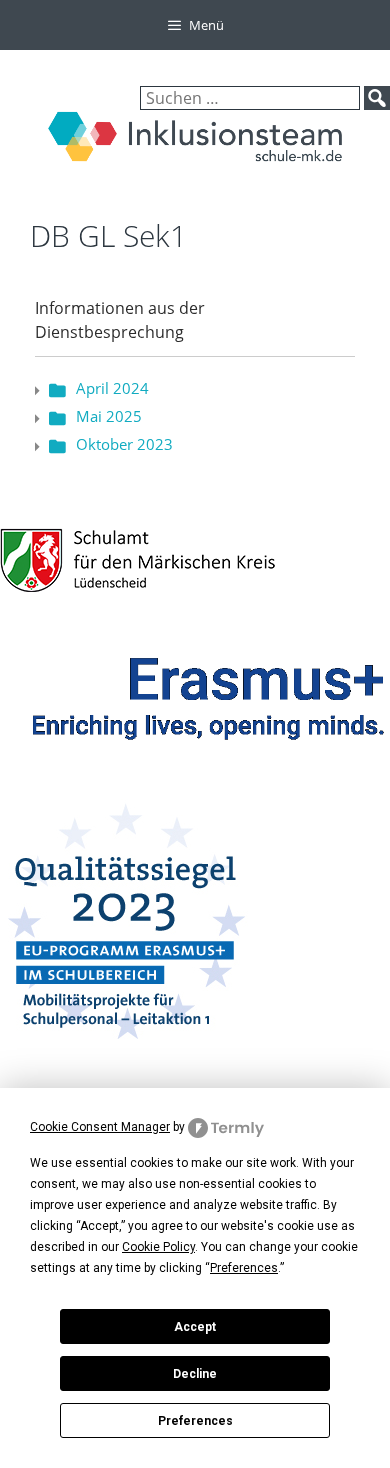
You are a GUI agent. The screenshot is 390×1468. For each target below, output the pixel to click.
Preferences (195, 1421)
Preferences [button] (244, 1268)
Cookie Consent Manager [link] (100, 1127)
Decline (195, 1374)
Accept (195, 1327)
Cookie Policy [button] (158, 1247)
